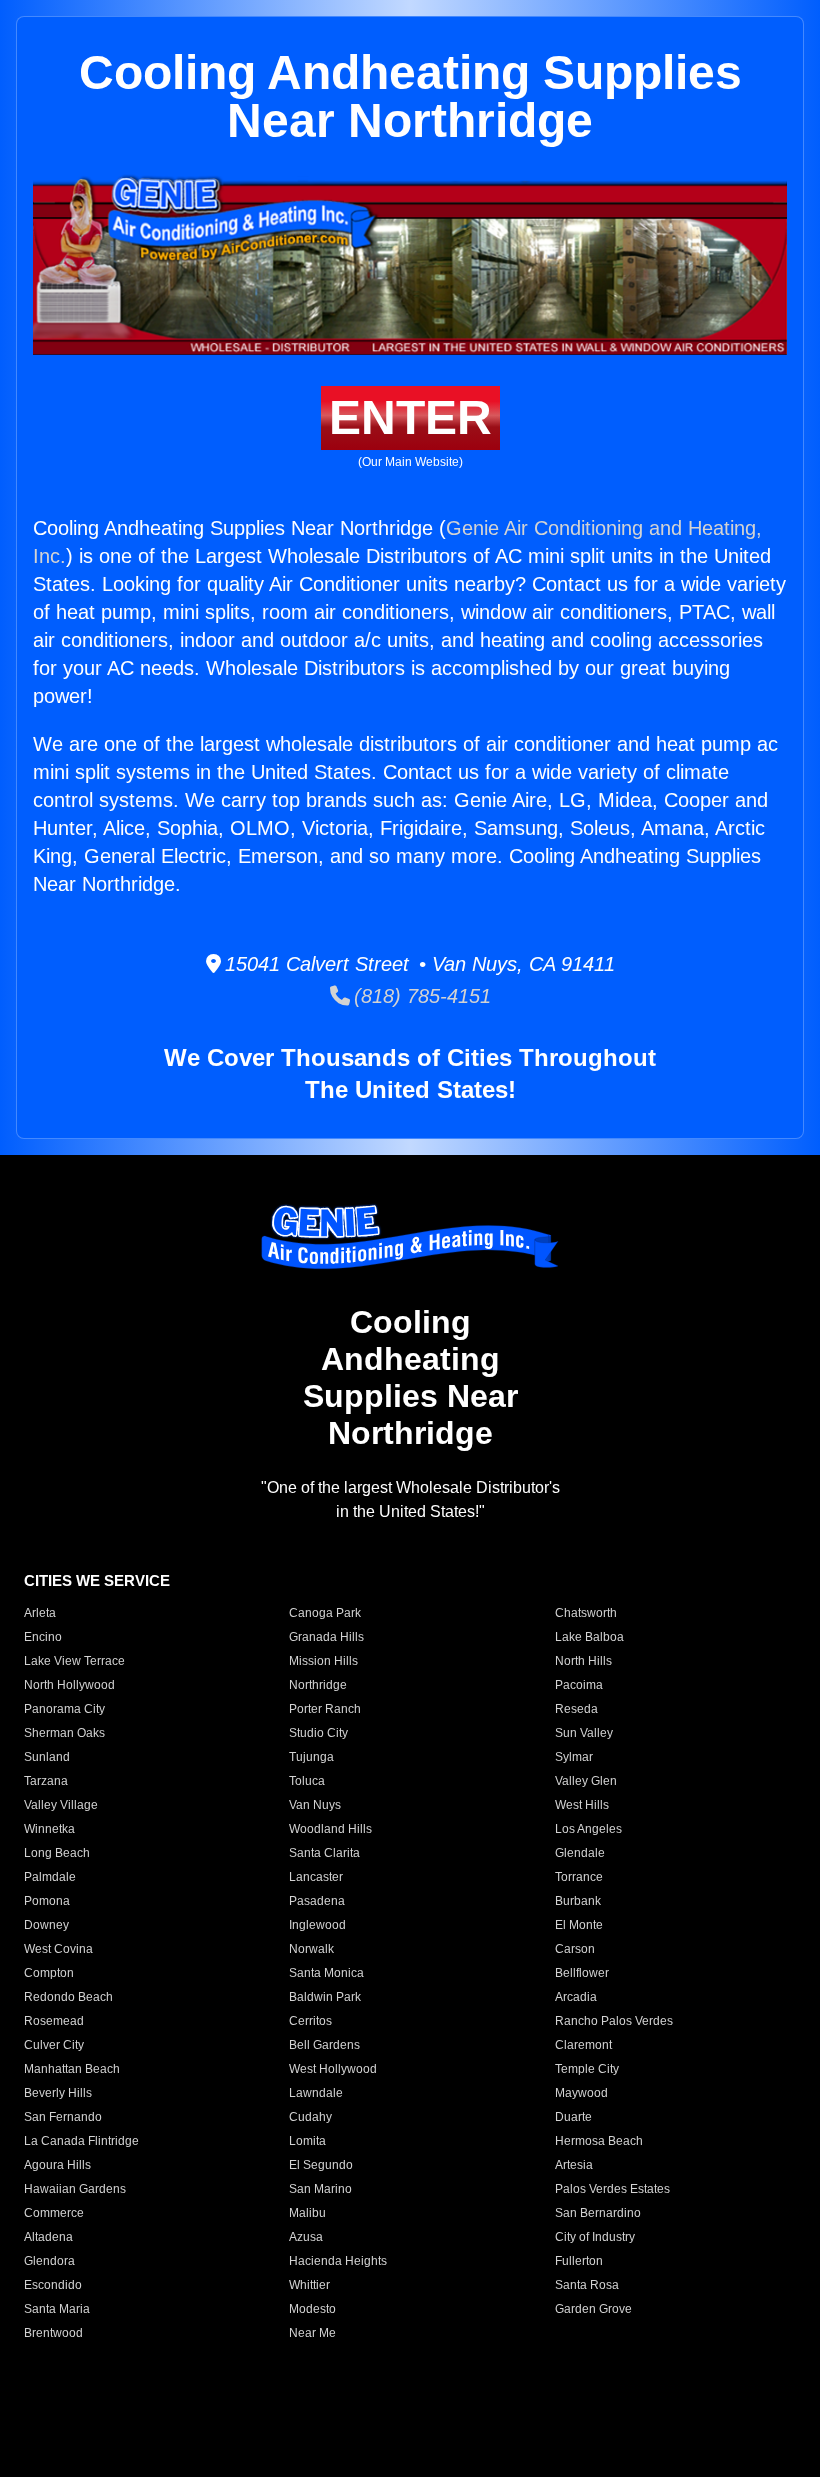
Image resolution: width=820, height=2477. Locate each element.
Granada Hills (326, 1637)
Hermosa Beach (599, 2141)
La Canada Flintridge (81, 2141)
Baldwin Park (325, 1997)
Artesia (574, 2165)
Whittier (309, 2285)
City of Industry (595, 2237)
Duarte (573, 2117)
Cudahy (310, 2117)
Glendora (49, 2261)
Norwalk (311, 1949)
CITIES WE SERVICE (97, 1580)
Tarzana (46, 1781)
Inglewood (317, 1925)
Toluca (307, 1781)
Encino (43, 1637)
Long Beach (57, 1853)
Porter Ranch (325, 1709)
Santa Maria (57, 2309)
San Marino (320, 2189)
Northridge (318, 1685)
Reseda (576, 1709)
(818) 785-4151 (420, 996)
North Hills (583, 1661)
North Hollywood (69, 1685)
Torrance (579, 1877)
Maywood (581, 2093)
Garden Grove (593, 2309)
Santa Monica (326, 1973)
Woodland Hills (330, 1829)
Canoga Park (325, 1613)
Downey (46, 1925)
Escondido (53, 2285)
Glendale (580, 1853)
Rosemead (54, 2021)
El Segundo (321, 2165)
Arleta (40, 1613)
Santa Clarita (324, 1853)
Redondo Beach (68, 1997)
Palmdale (50, 1877)
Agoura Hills (57, 2165)
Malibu (307, 2213)
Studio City (318, 1733)
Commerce (54, 2213)
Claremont (583, 2045)
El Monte (579, 1925)
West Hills (582, 1805)
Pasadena (317, 1901)
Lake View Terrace (74, 1661)
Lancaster (316, 1877)
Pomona (47, 1901)
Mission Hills (323, 1661)
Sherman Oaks (64, 1733)
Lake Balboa (589, 1637)
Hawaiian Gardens (75, 2189)
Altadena (48, 2237)
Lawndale (316, 2093)
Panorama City (64, 1709)
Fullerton (579, 2261)
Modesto (312, 2309)
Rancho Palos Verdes (614, 2021)
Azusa (306, 2237)
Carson (575, 1949)
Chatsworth (586, 1613)
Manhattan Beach (72, 2069)
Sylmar (574, 1757)
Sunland (47, 1757)
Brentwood (53, 2333)
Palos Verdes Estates (612, 2189)
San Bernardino (598, 2213)
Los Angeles (588, 1829)
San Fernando (63, 2117)
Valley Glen (586, 1781)
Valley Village (61, 1805)
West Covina (58, 1949)
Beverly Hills (58, 2093)
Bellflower (582, 1973)
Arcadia (576, 1997)
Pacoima (579, 1685)
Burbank (578, 1901)
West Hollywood (333, 2069)
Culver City (54, 2045)
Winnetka (49, 1829)
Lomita (307, 2141)
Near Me (312, 2333)
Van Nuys (315, 1805)
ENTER (410, 417)
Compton (49, 1973)
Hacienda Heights (338, 2261)
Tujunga (311, 1757)
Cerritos (310, 2021)
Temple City (587, 2069)
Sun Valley (584, 1733)
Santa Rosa (587, 2285)
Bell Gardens (324, 2045)
